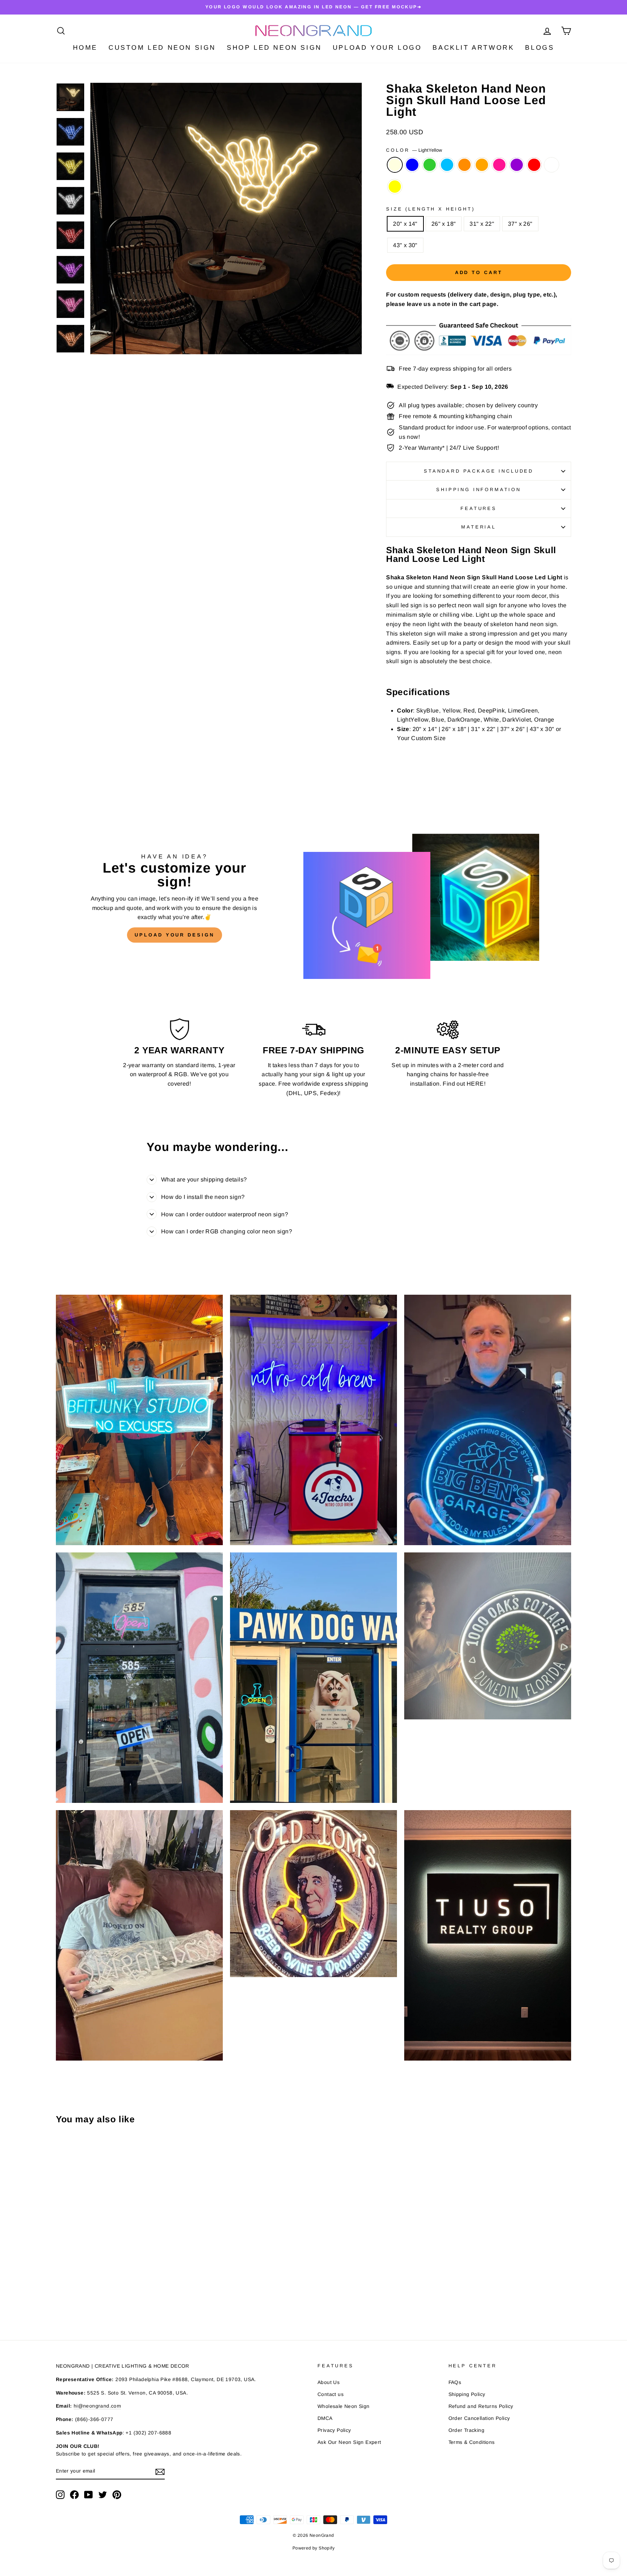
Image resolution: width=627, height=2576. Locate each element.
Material (479, 527)
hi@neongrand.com (97, 2406)
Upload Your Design (174, 935)
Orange (482, 165)
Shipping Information (479, 489)
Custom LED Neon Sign (162, 48)
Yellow (395, 187)
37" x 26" (520, 224)
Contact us (331, 2394)
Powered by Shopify (313, 2548)
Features (479, 508)
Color (414, 150)
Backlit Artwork (473, 48)
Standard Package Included (479, 471)
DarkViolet (517, 165)
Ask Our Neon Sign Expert (349, 2442)
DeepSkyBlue (447, 165)
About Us (329, 2382)
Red (534, 165)
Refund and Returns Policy (481, 2406)
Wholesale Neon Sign (344, 2406)
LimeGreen (430, 165)
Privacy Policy (334, 2430)
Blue (412, 165)
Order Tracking (467, 2430)
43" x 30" (405, 245)
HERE (475, 1084)
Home (85, 48)
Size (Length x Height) (430, 209)
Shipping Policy (467, 2394)
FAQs (455, 2382)
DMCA (325, 2418)
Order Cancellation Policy (479, 2418)
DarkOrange (464, 165)
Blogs (540, 48)
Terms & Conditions (472, 2442)
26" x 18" (444, 224)
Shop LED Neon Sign (274, 48)
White (552, 165)
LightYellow (395, 165)
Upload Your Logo (377, 48)
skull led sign (404, 605)
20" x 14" (405, 224)
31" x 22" (482, 224)
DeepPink (499, 165)
